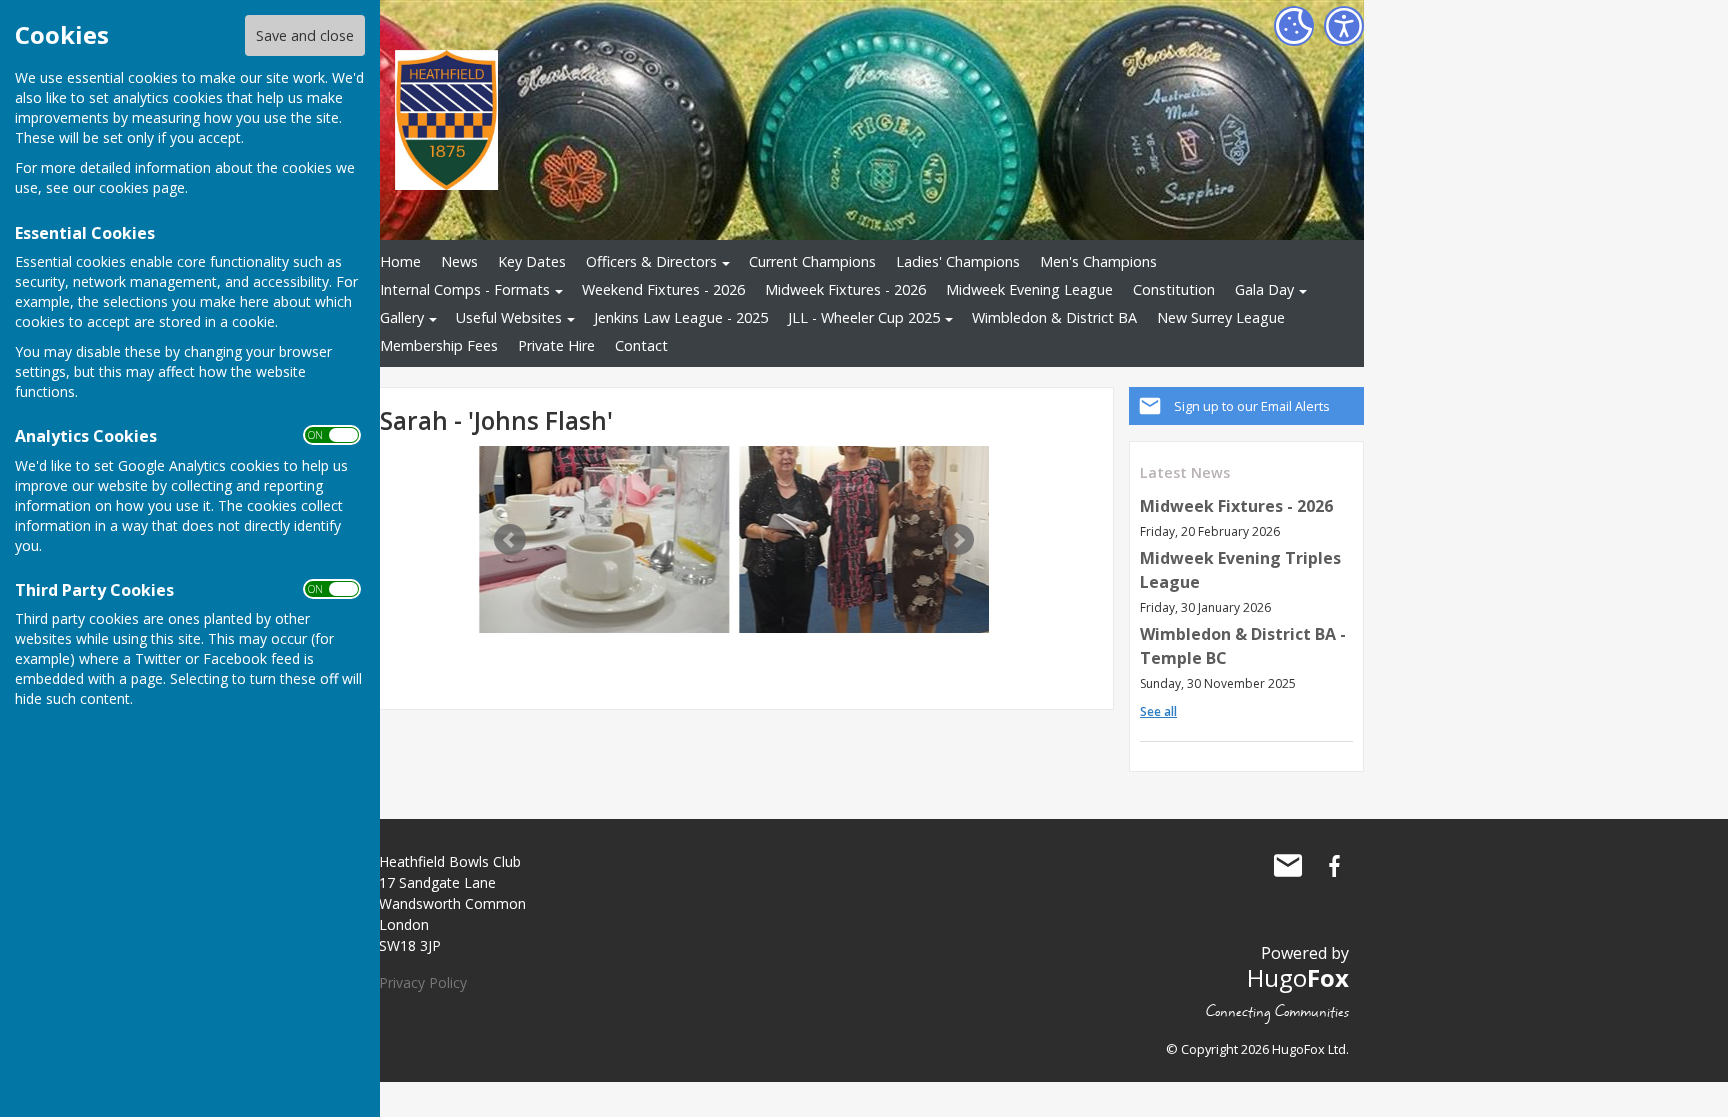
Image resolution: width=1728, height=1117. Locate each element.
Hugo (1298, 977)
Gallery (402, 317)
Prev (510, 540)
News (459, 261)
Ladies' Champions (958, 261)
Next (958, 540)
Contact (641, 345)
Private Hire (556, 345)
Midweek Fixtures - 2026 (845, 289)
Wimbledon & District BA (1054, 317)
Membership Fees (439, 345)
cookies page (142, 187)
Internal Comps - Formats (465, 289)
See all (1158, 711)
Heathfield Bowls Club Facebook (1334, 866)
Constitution (1174, 289)
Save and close (305, 35)
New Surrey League (1221, 317)
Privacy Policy (423, 982)
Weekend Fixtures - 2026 (663, 289)
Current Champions (812, 261)
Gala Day (1264, 289)
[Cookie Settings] (1294, 26)
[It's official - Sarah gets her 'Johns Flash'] (665, 539)
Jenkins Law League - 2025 (681, 317)
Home (400, 261)
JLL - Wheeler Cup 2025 (864, 317)
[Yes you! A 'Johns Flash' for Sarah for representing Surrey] (925, 539)
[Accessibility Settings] (1344, 26)
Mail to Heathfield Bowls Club (1288, 866)
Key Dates (532, 261)
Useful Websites (509, 317)
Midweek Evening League (1029, 289)
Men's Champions (1098, 261)
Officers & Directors (651, 261)
